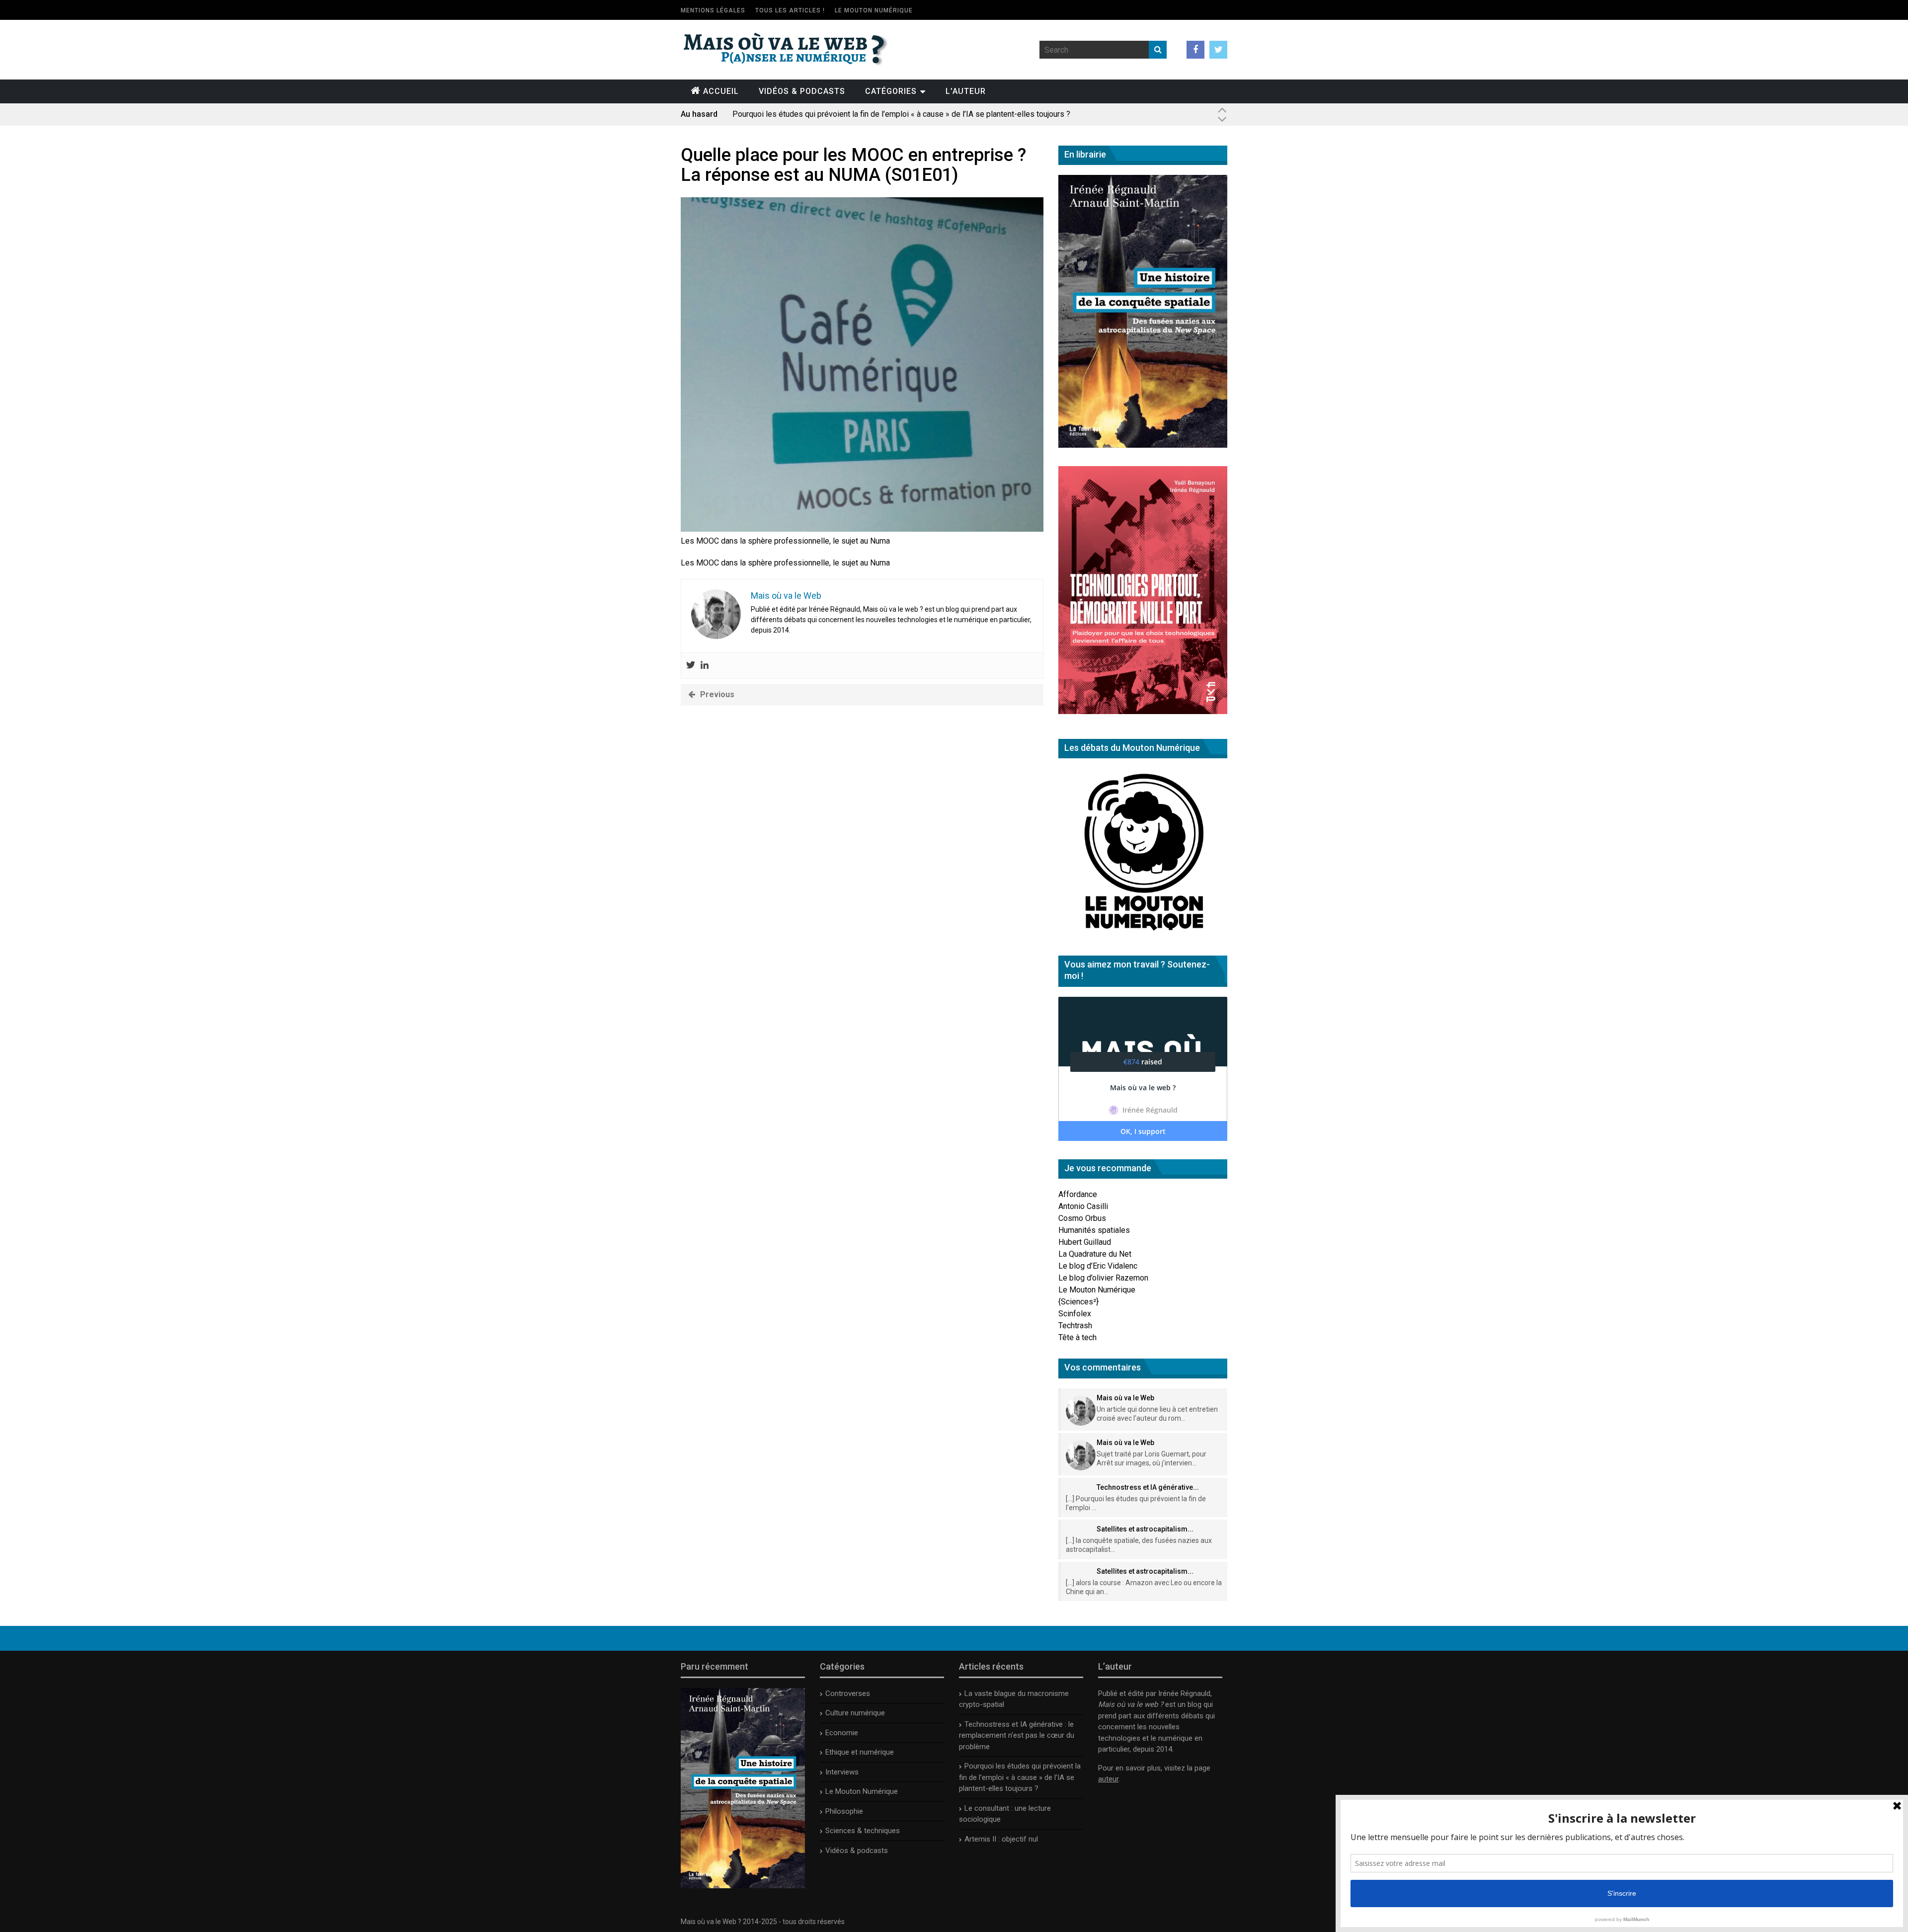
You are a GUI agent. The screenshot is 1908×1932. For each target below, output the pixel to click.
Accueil (721, 91)
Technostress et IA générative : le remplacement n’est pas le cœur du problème (1017, 1735)
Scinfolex (1075, 1314)
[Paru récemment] (743, 1886)
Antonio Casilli (1083, 1206)
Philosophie (844, 1811)
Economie (842, 1733)
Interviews (842, 1772)
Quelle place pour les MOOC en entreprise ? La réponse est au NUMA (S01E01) (853, 165)
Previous (717, 694)
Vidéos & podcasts (802, 91)
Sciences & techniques (863, 1831)
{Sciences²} (1078, 1302)
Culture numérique (855, 1713)
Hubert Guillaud (1085, 1242)
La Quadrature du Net (1095, 1254)
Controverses (848, 1693)
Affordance (1078, 1194)
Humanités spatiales (1094, 1230)
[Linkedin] (705, 666)
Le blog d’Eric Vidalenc (1098, 1266)
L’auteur (966, 91)
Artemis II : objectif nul (1001, 1839)
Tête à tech (1077, 1337)
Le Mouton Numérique (874, 10)
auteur (1108, 1779)
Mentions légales (713, 10)
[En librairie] (1143, 445)
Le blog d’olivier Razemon (1103, 1278)
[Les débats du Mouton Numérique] (1143, 934)
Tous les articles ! (790, 10)
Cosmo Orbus (1082, 1218)
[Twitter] (691, 666)
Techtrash (1075, 1326)
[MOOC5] (862, 529)
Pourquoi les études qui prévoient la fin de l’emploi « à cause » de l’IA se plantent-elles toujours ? (901, 112)
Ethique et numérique (860, 1752)
